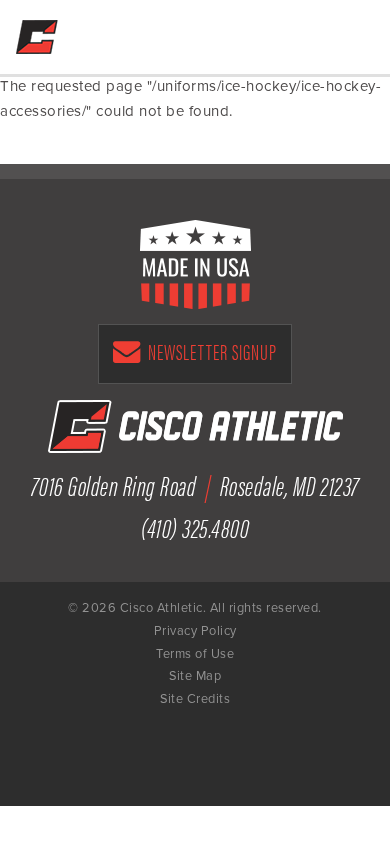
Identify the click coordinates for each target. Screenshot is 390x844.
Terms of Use (195, 654)
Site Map (195, 676)
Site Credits (195, 699)
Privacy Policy (195, 631)
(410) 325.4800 (195, 526)
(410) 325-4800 (303, 32)
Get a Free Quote (261, 32)
